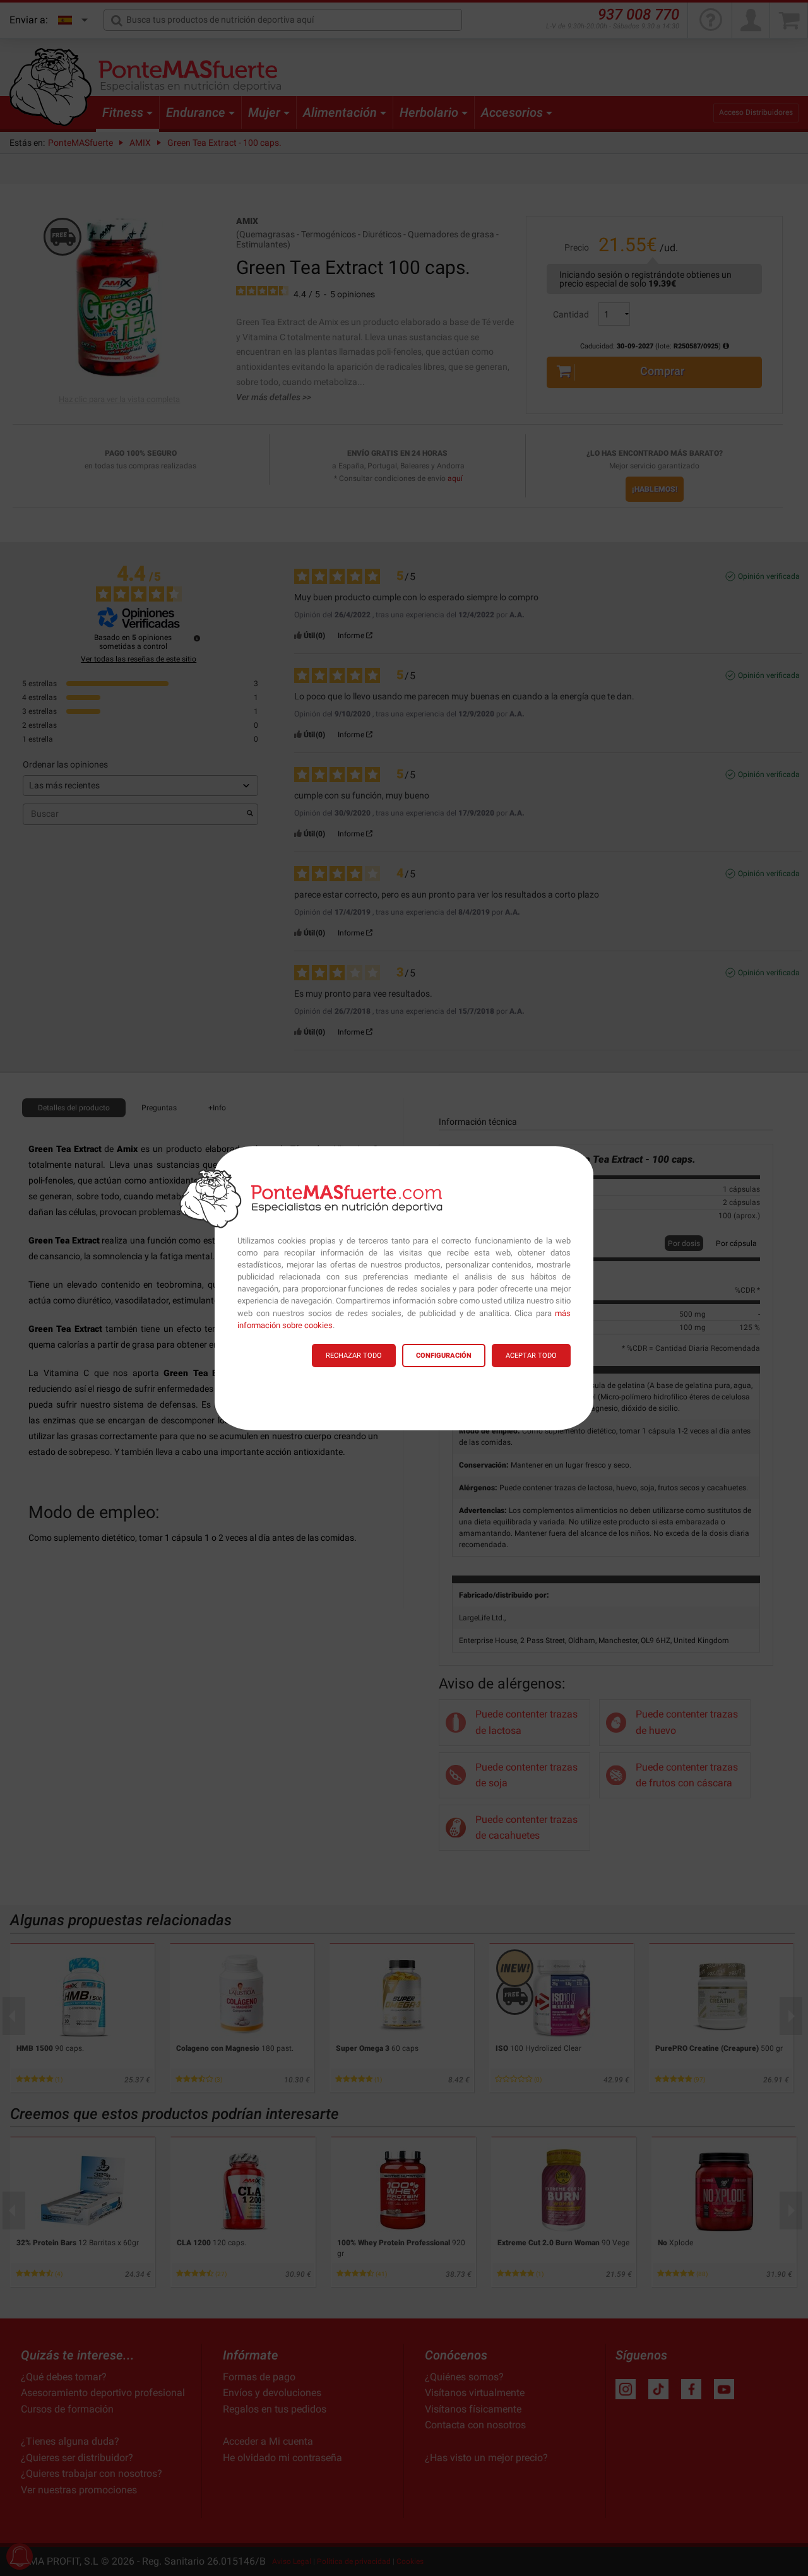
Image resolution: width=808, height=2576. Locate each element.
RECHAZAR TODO (354, 1356)
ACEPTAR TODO (531, 1356)
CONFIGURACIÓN (444, 1356)
